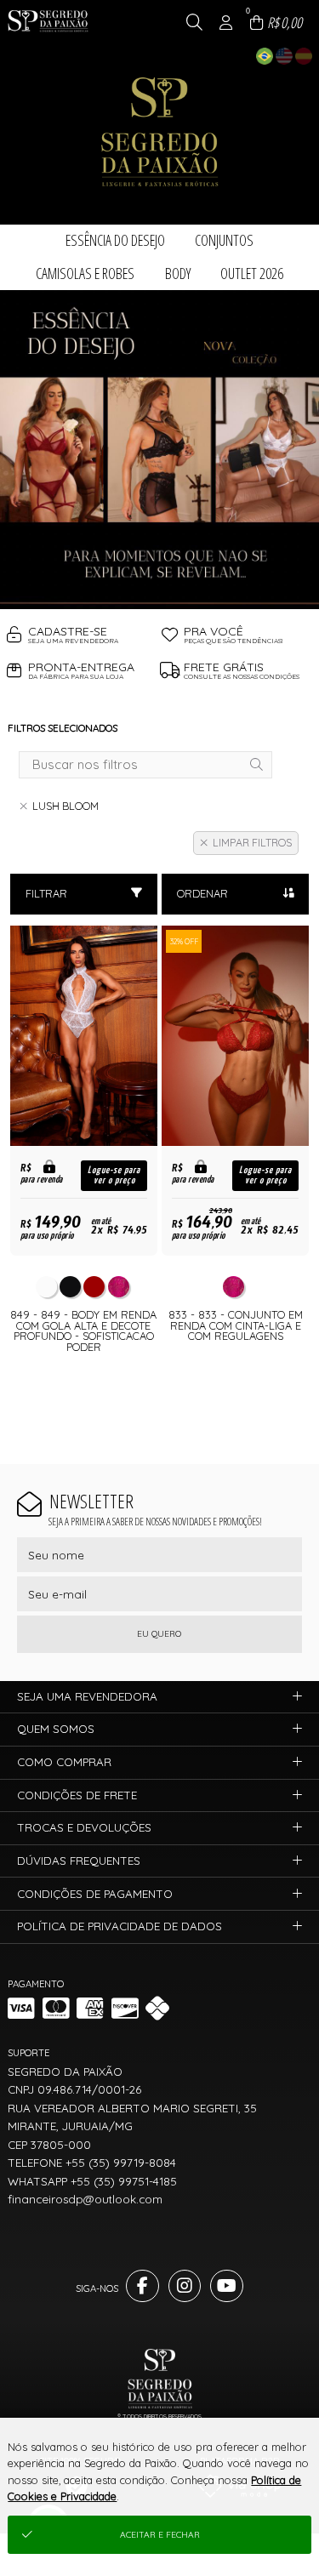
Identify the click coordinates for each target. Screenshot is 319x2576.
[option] (159, 450)
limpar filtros (252, 843)
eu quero (159, 1634)
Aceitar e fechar (160, 2535)
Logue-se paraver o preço (114, 1175)
